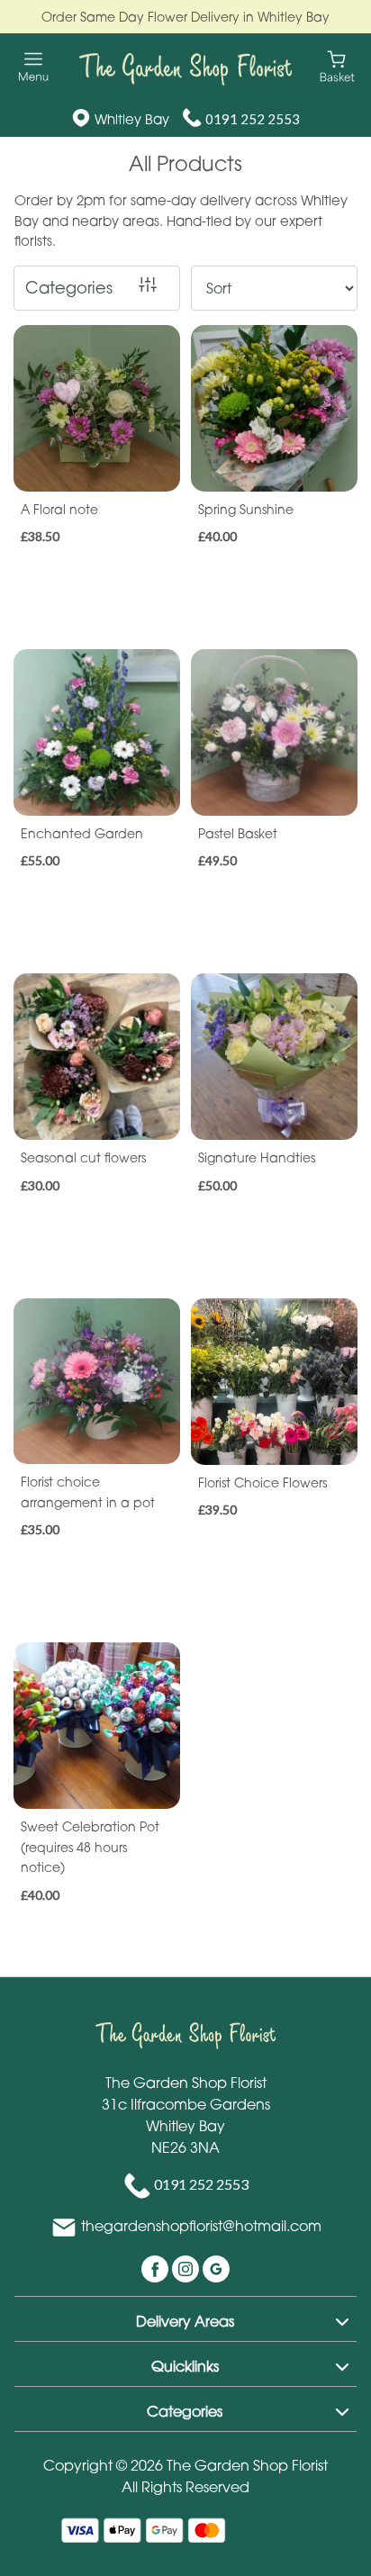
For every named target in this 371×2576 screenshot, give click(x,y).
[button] (185, 2318)
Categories (69, 287)
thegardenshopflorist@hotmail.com (201, 2226)
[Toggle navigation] (34, 67)
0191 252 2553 (253, 119)
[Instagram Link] (187, 2267)
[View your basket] (337, 65)
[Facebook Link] (157, 2267)
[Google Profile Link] (216, 2267)
